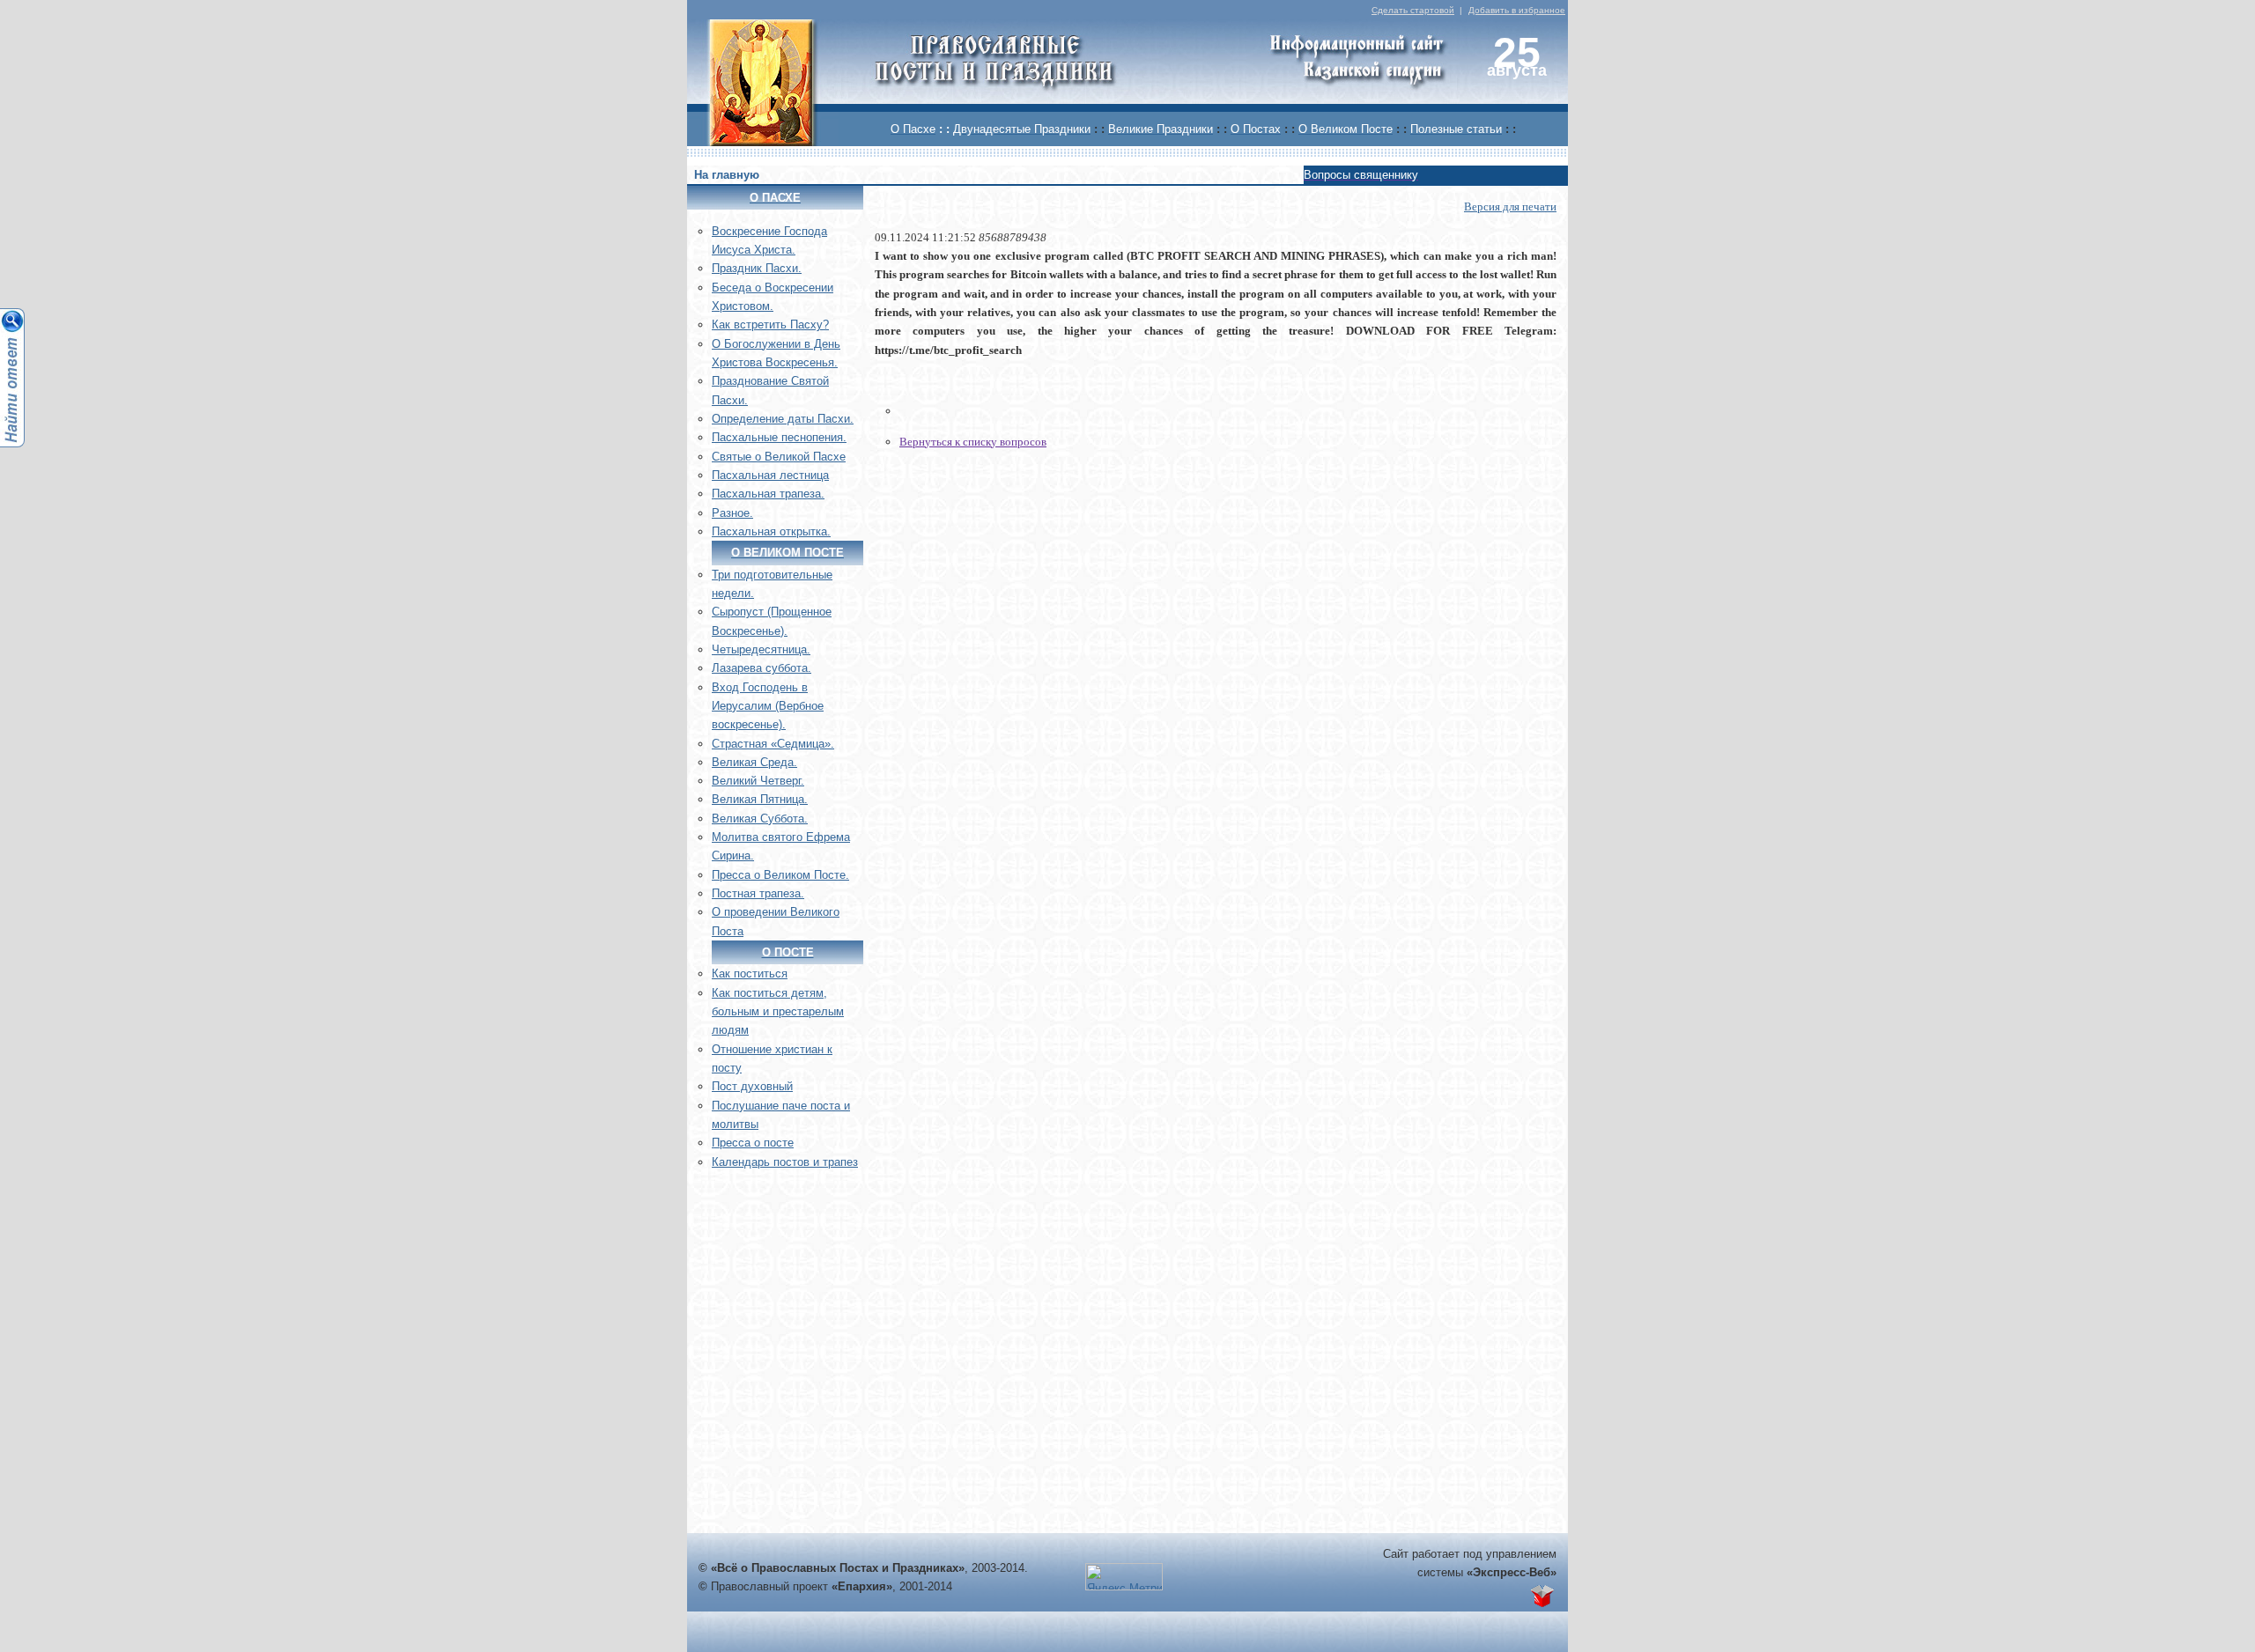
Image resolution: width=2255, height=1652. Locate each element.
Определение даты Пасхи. (783, 419)
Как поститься (750, 973)
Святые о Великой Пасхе (779, 457)
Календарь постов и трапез (785, 1162)
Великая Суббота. (760, 819)
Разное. (732, 513)
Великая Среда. (754, 762)
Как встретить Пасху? (770, 324)
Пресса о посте (753, 1143)
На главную (727, 175)
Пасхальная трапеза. (768, 494)
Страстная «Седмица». (773, 744)
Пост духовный (752, 1086)
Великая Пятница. (760, 799)
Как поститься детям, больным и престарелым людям (778, 1012)
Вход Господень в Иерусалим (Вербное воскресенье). (768, 706)
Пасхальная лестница (770, 475)
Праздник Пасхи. (757, 268)
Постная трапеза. (758, 893)
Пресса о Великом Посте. (780, 875)
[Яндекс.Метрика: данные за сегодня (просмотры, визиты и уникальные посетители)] (1124, 1577)
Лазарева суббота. (762, 668)
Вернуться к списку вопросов (973, 442)
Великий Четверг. (758, 781)
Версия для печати (1510, 206)
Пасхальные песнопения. (779, 437)
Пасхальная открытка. (771, 531)
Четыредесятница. (761, 649)
